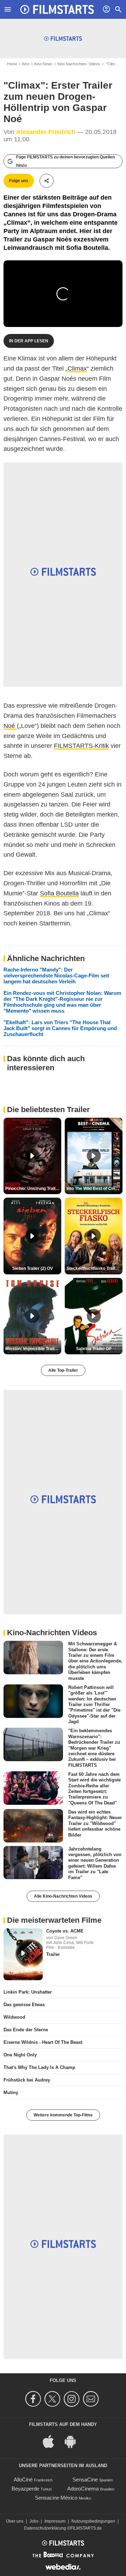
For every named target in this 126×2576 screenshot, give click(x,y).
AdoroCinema (83, 2489)
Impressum (55, 2521)
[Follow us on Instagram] (73, 2399)
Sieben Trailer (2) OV (33, 1268)
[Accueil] (57, 9)
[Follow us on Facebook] (34, 2399)
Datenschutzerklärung (45, 2528)
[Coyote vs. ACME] (23, 1955)
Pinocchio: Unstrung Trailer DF (33, 1189)
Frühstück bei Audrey (27, 2080)
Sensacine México (56, 2498)
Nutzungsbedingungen (93, 2521)
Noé (10, 726)
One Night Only (20, 2055)
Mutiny (11, 2093)
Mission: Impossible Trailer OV (33, 1349)
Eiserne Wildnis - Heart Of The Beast (43, 2042)
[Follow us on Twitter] (53, 2399)
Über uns (15, 2521)
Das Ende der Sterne (26, 2030)
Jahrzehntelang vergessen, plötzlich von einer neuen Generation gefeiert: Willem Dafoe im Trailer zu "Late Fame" (95, 1863)
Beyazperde (25, 2489)
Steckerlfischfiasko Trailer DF (94, 1268)
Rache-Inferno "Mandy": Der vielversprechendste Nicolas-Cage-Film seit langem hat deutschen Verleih (56, 976)
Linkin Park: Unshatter (28, 1992)
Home (12, 64)
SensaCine (85, 2480)
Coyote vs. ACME (65, 1931)
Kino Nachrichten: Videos (79, 64)
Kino (26, 64)
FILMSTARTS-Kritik (81, 746)
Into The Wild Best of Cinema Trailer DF (94, 1189)
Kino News (43, 64)
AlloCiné (23, 2480)
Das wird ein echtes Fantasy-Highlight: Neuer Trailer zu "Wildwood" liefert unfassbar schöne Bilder (95, 1823)
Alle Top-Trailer (63, 1370)
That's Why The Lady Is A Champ (39, 2067)
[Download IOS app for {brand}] (52, 2441)
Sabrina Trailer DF (94, 1349)
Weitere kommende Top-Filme (63, 2115)
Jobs (34, 2521)
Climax (77, 368)
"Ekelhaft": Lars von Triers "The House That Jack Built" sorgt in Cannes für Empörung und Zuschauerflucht (60, 1028)
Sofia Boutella (59, 893)
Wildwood (14, 2017)
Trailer (53, 1954)
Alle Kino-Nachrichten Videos (63, 1896)
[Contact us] (92, 2399)
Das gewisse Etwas (24, 2005)
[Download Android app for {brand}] (74, 2441)
